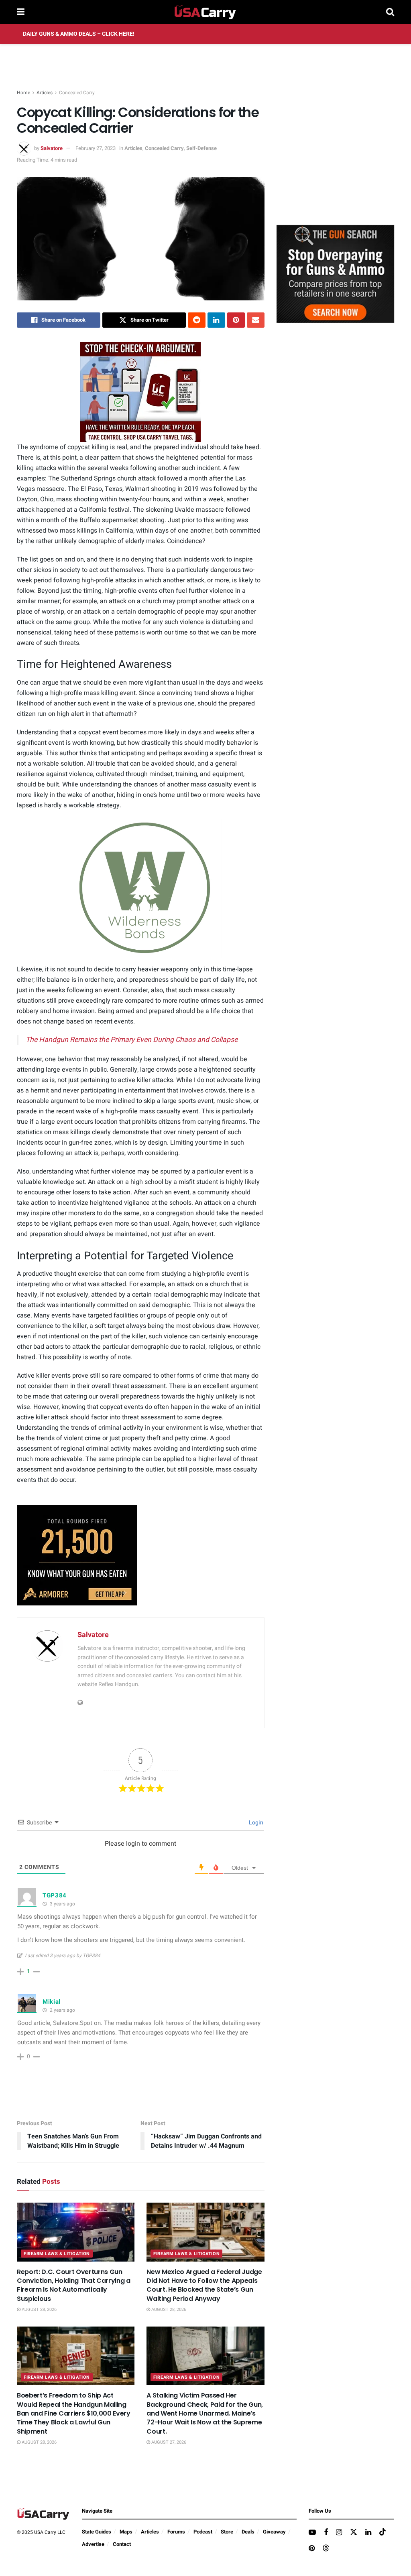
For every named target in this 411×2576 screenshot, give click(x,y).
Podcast (203, 2532)
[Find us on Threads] (326, 2549)
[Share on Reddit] (197, 320)
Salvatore (52, 148)
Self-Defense (201, 148)
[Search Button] (390, 12)
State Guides (97, 2532)
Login (255, 1823)
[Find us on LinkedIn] (368, 2533)
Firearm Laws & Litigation (57, 2254)
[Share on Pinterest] (236, 320)
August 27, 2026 (168, 2442)
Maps (126, 2532)
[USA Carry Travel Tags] (140, 392)
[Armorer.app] (77, 1555)
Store (227, 2532)
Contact (122, 2544)
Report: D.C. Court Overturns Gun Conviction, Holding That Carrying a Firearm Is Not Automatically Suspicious (74, 2285)
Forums (176, 2532)
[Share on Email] (256, 320)
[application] (141, 888)
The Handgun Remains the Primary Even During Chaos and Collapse (132, 1040)
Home (23, 93)
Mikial (52, 2002)
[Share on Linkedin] (216, 320)
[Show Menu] (21, 12)
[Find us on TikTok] (383, 2532)
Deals (248, 2532)
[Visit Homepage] (205, 12)
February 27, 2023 (96, 148)
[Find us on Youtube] (312, 2533)
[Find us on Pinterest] (312, 2549)
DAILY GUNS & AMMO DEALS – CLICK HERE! (79, 34)
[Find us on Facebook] (326, 2533)
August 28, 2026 (39, 2309)
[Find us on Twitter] (354, 2532)
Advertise (93, 2544)
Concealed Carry (77, 93)
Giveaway (274, 2532)
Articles (45, 93)
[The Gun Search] (335, 274)
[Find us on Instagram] (339, 2533)
